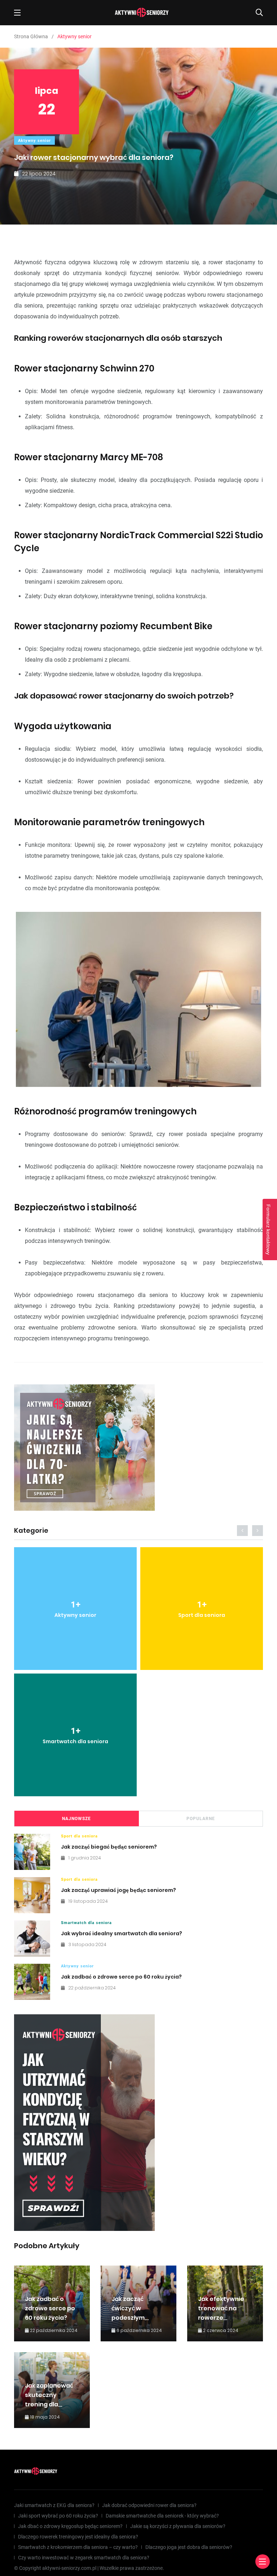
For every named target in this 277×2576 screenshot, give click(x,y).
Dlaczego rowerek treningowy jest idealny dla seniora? (78, 2537)
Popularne (201, 1819)
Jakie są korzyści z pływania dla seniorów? (178, 2526)
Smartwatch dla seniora (86, 1923)
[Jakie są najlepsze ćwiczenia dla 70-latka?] (84, 1448)
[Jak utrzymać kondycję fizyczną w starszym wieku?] (84, 2123)
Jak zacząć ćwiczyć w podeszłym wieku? (128, 2313)
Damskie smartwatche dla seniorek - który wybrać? (162, 2516)
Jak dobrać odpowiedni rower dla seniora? (149, 2505)
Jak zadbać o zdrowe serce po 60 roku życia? (121, 1977)
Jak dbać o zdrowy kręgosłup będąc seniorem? (70, 2526)
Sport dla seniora (79, 1836)
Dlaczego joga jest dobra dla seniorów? (189, 2547)
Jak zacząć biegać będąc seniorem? (109, 1847)
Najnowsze (76, 1819)
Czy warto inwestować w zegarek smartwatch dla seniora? (84, 2558)
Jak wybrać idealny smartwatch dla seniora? (122, 1933)
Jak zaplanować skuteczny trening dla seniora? (49, 2400)
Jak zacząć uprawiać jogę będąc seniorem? (118, 1890)
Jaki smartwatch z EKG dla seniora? (54, 2505)
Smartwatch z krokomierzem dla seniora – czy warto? (78, 2547)
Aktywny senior (34, 141)
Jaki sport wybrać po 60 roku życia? (58, 2516)
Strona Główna (31, 36)
